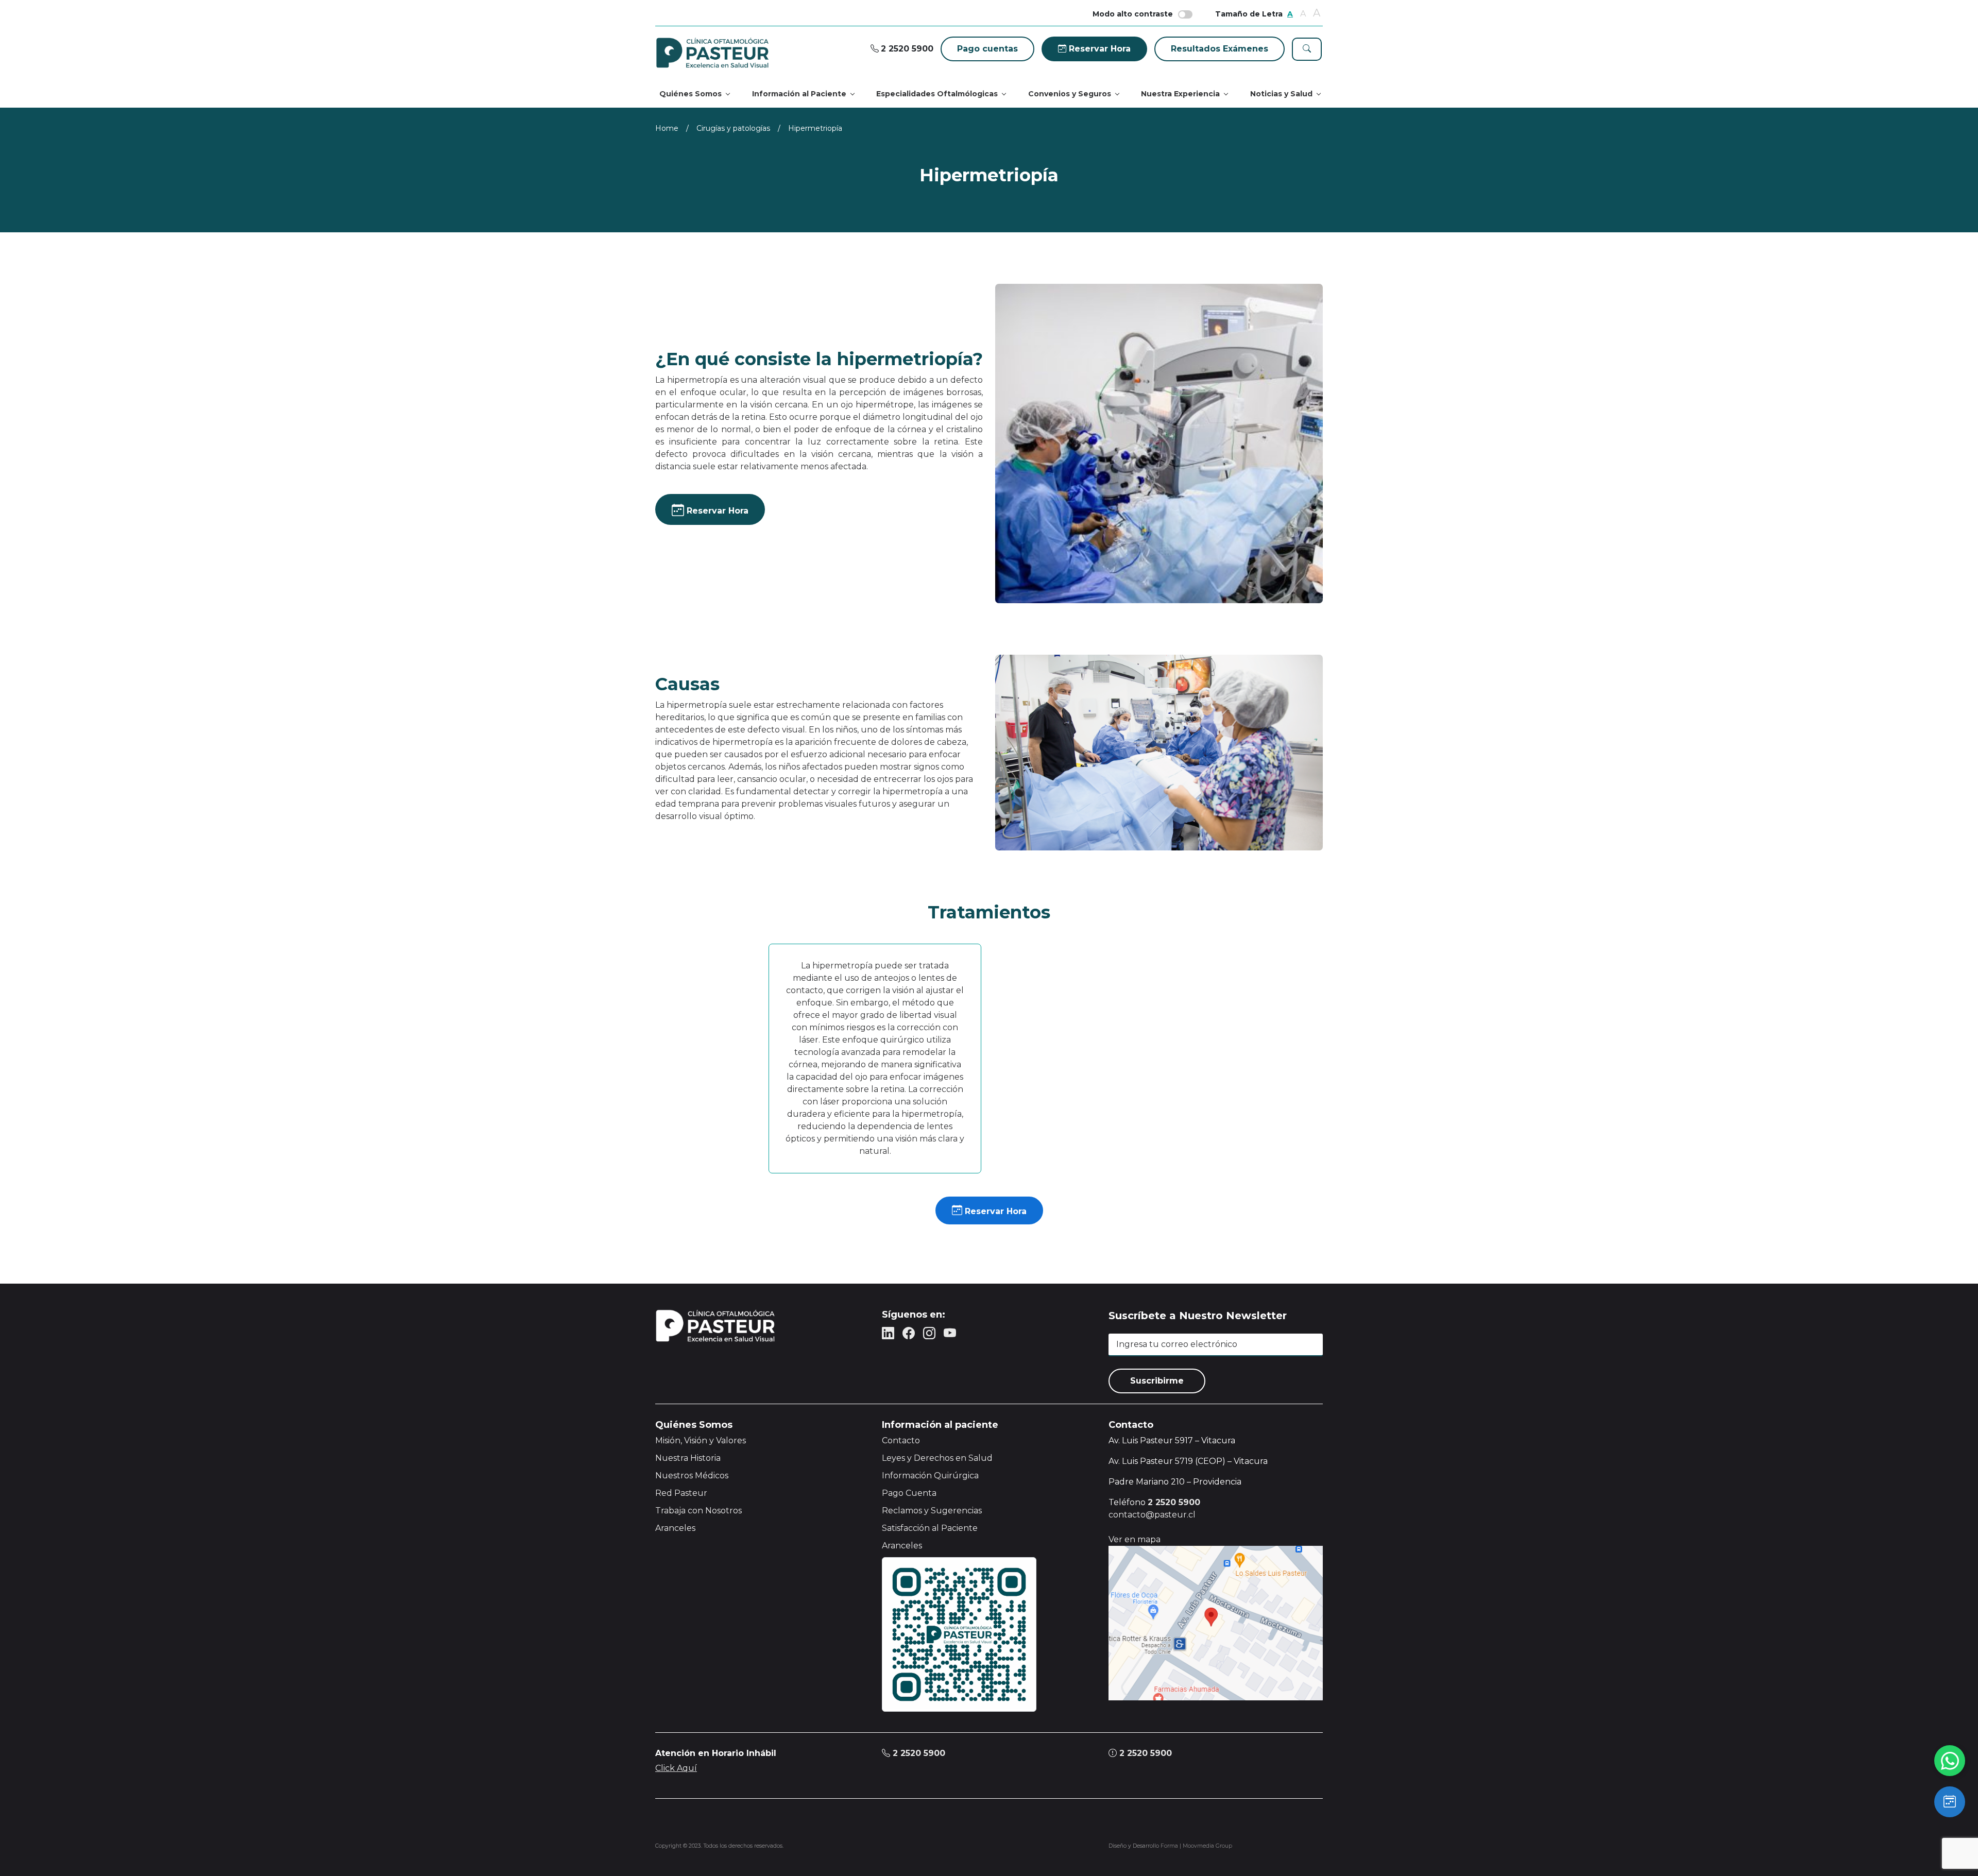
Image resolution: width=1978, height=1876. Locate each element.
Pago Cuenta (909, 1493)
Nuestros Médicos (692, 1476)
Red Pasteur (681, 1493)
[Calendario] (1950, 1802)
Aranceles (675, 1528)
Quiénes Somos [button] (690, 94)
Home (667, 128)
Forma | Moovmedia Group (1196, 1846)
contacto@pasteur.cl (1152, 1515)
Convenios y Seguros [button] (1070, 94)
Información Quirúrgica (930, 1476)
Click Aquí (676, 1768)
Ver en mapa (1135, 1539)
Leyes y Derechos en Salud (937, 1458)
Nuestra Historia (688, 1458)
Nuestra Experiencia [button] (1180, 94)
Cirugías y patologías (733, 128)
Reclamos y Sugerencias (932, 1511)
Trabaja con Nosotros (698, 1511)
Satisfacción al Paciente (930, 1528)
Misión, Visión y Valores (701, 1440)
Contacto (901, 1440)
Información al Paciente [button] (799, 94)
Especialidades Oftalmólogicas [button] (937, 94)
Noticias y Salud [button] (1281, 94)
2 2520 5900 (918, 1753)
